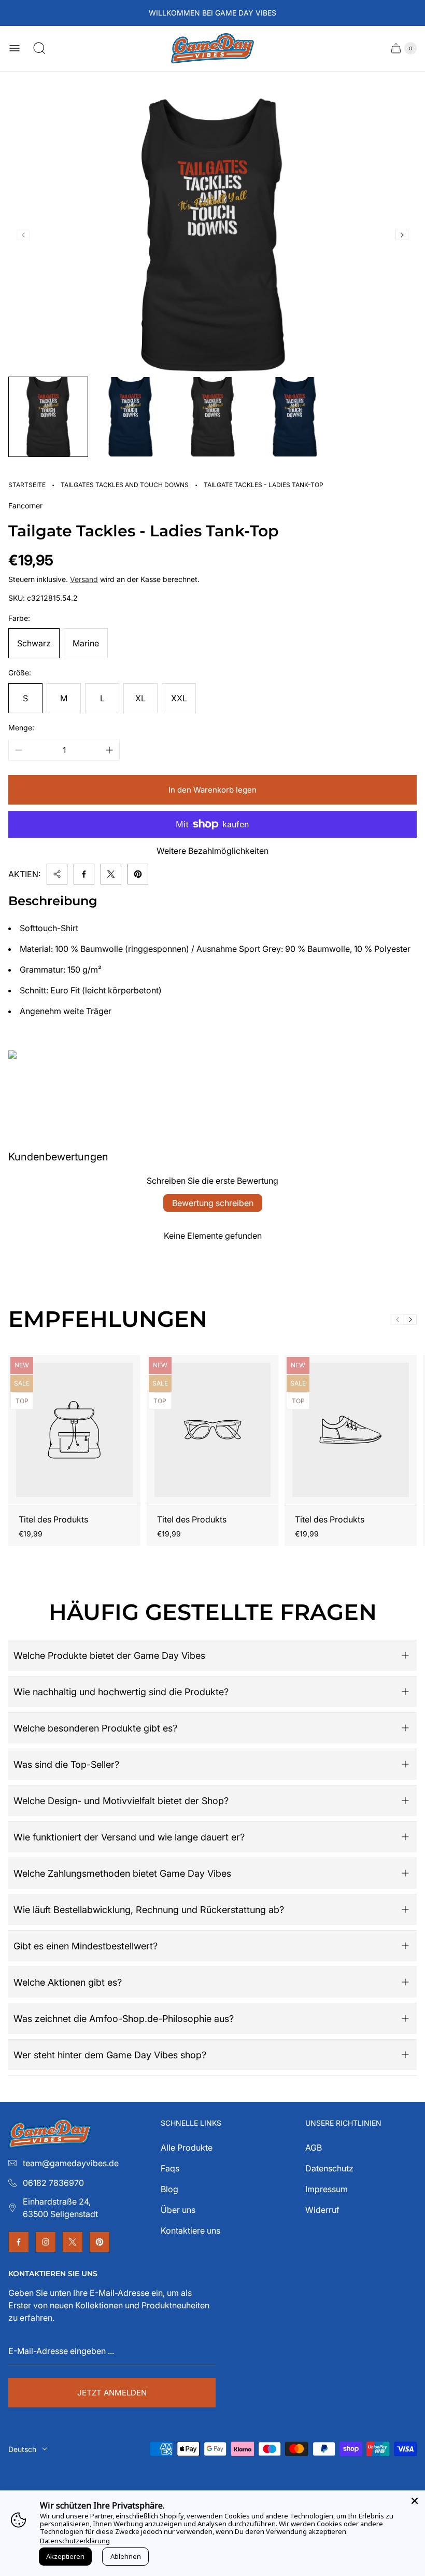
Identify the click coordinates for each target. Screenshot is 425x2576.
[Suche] (39, 48)
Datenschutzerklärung (75, 2541)
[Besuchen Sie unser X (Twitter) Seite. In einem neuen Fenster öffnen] (73, 2242)
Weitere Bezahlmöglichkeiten (212, 851)
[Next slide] (402, 235)
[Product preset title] (74, 1430)
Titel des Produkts (53, 1519)
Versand (84, 579)
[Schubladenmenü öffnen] (15, 48)
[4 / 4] (294, 417)
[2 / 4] (130, 417)
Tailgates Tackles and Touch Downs (125, 485)
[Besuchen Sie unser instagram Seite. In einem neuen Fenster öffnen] (46, 2242)
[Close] (415, 2501)
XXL (179, 698)
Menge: (21, 728)
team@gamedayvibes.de (71, 2163)
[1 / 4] (48, 417)
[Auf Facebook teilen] (84, 874)
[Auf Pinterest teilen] (138, 874)
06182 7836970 (53, 2183)
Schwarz (34, 643)
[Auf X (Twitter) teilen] (111, 874)
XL (140, 698)
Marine (86, 643)
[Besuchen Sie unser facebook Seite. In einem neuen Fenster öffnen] (19, 2242)
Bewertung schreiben (213, 1203)
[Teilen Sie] (57, 874)
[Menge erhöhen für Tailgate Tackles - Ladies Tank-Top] (109, 750)
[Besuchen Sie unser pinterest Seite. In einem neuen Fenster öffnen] (100, 2242)
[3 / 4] (212, 417)
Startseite (27, 485)
